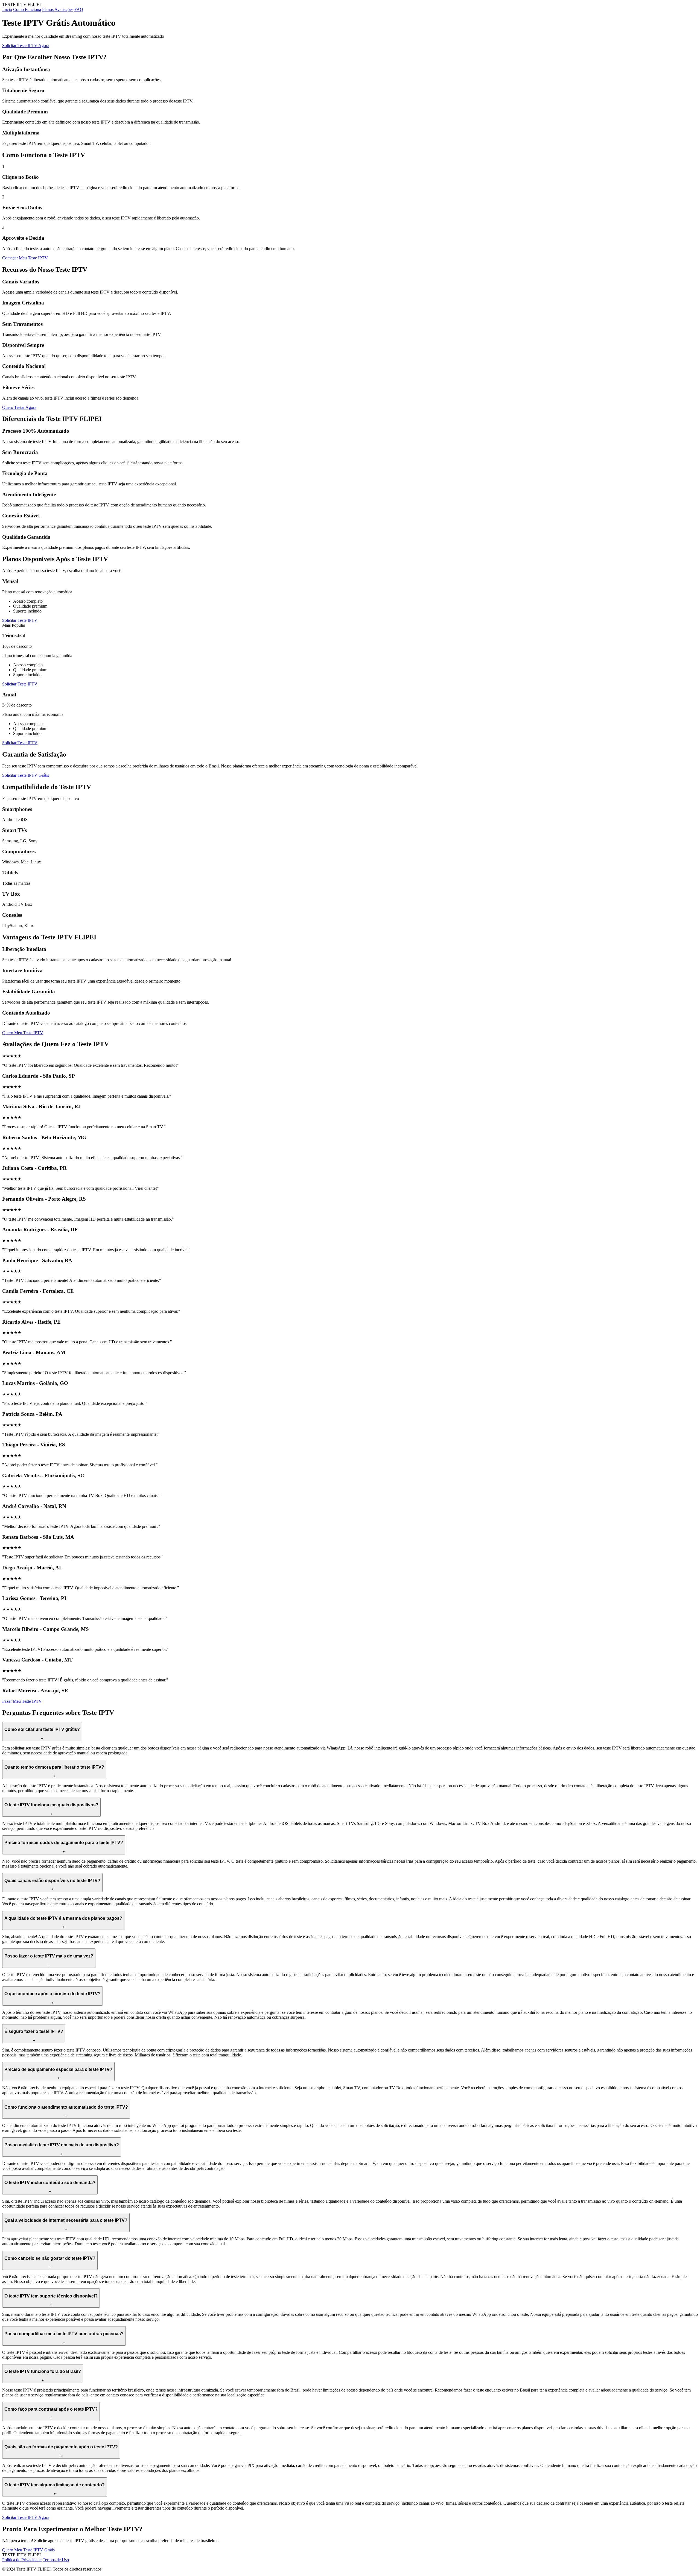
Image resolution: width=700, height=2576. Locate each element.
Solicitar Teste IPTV (20, 620)
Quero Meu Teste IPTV (23, 1033)
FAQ (79, 9)
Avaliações (64, 9)
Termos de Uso (56, 2560)
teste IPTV (76, 2050)
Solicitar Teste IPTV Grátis (26, 775)
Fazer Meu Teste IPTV (22, 1701)
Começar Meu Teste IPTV (25, 258)
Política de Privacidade (22, 2560)
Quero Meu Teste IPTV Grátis (28, 2550)
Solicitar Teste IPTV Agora (26, 46)
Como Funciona (27, 9)
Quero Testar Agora (19, 407)
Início (7, 9)
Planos (48, 9)
